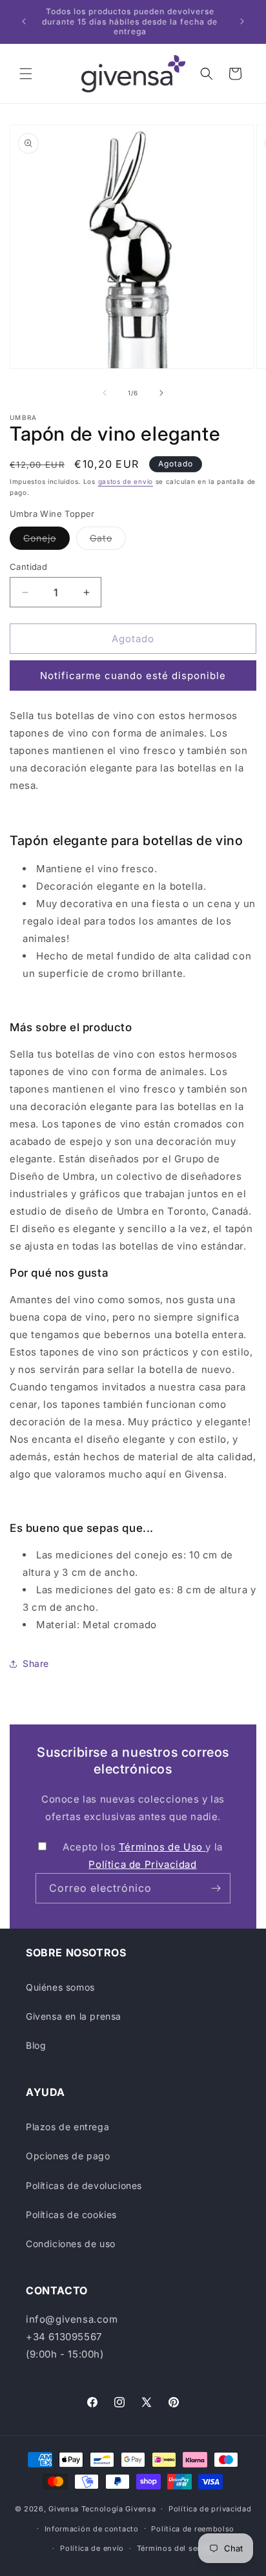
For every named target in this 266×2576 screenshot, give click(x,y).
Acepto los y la (143, 1856)
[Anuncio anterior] (24, 21)
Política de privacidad (210, 2509)
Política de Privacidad (142, 1864)
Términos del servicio (178, 2548)
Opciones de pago (68, 2156)
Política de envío (92, 2548)
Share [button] (36, 1663)
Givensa (64, 2509)
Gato (108, 541)
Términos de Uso (162, 1847)
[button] (26, 74)
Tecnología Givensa (119, 2509)
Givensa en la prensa (74, 2016)
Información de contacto (92, 2529)
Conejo (46, 541)
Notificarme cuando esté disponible (133, 675)
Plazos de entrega (67, 2127)
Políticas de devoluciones (84, 2185)
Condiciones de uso (71, 2244)
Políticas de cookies (71, 2215)
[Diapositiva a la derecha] (161, 393)
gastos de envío (126, 481)
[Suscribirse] (216, 1888)
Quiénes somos (60, 1987)
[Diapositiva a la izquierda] (105, 393)
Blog (36, 2045)
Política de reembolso (193, 2529)
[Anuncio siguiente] (242, 21)
